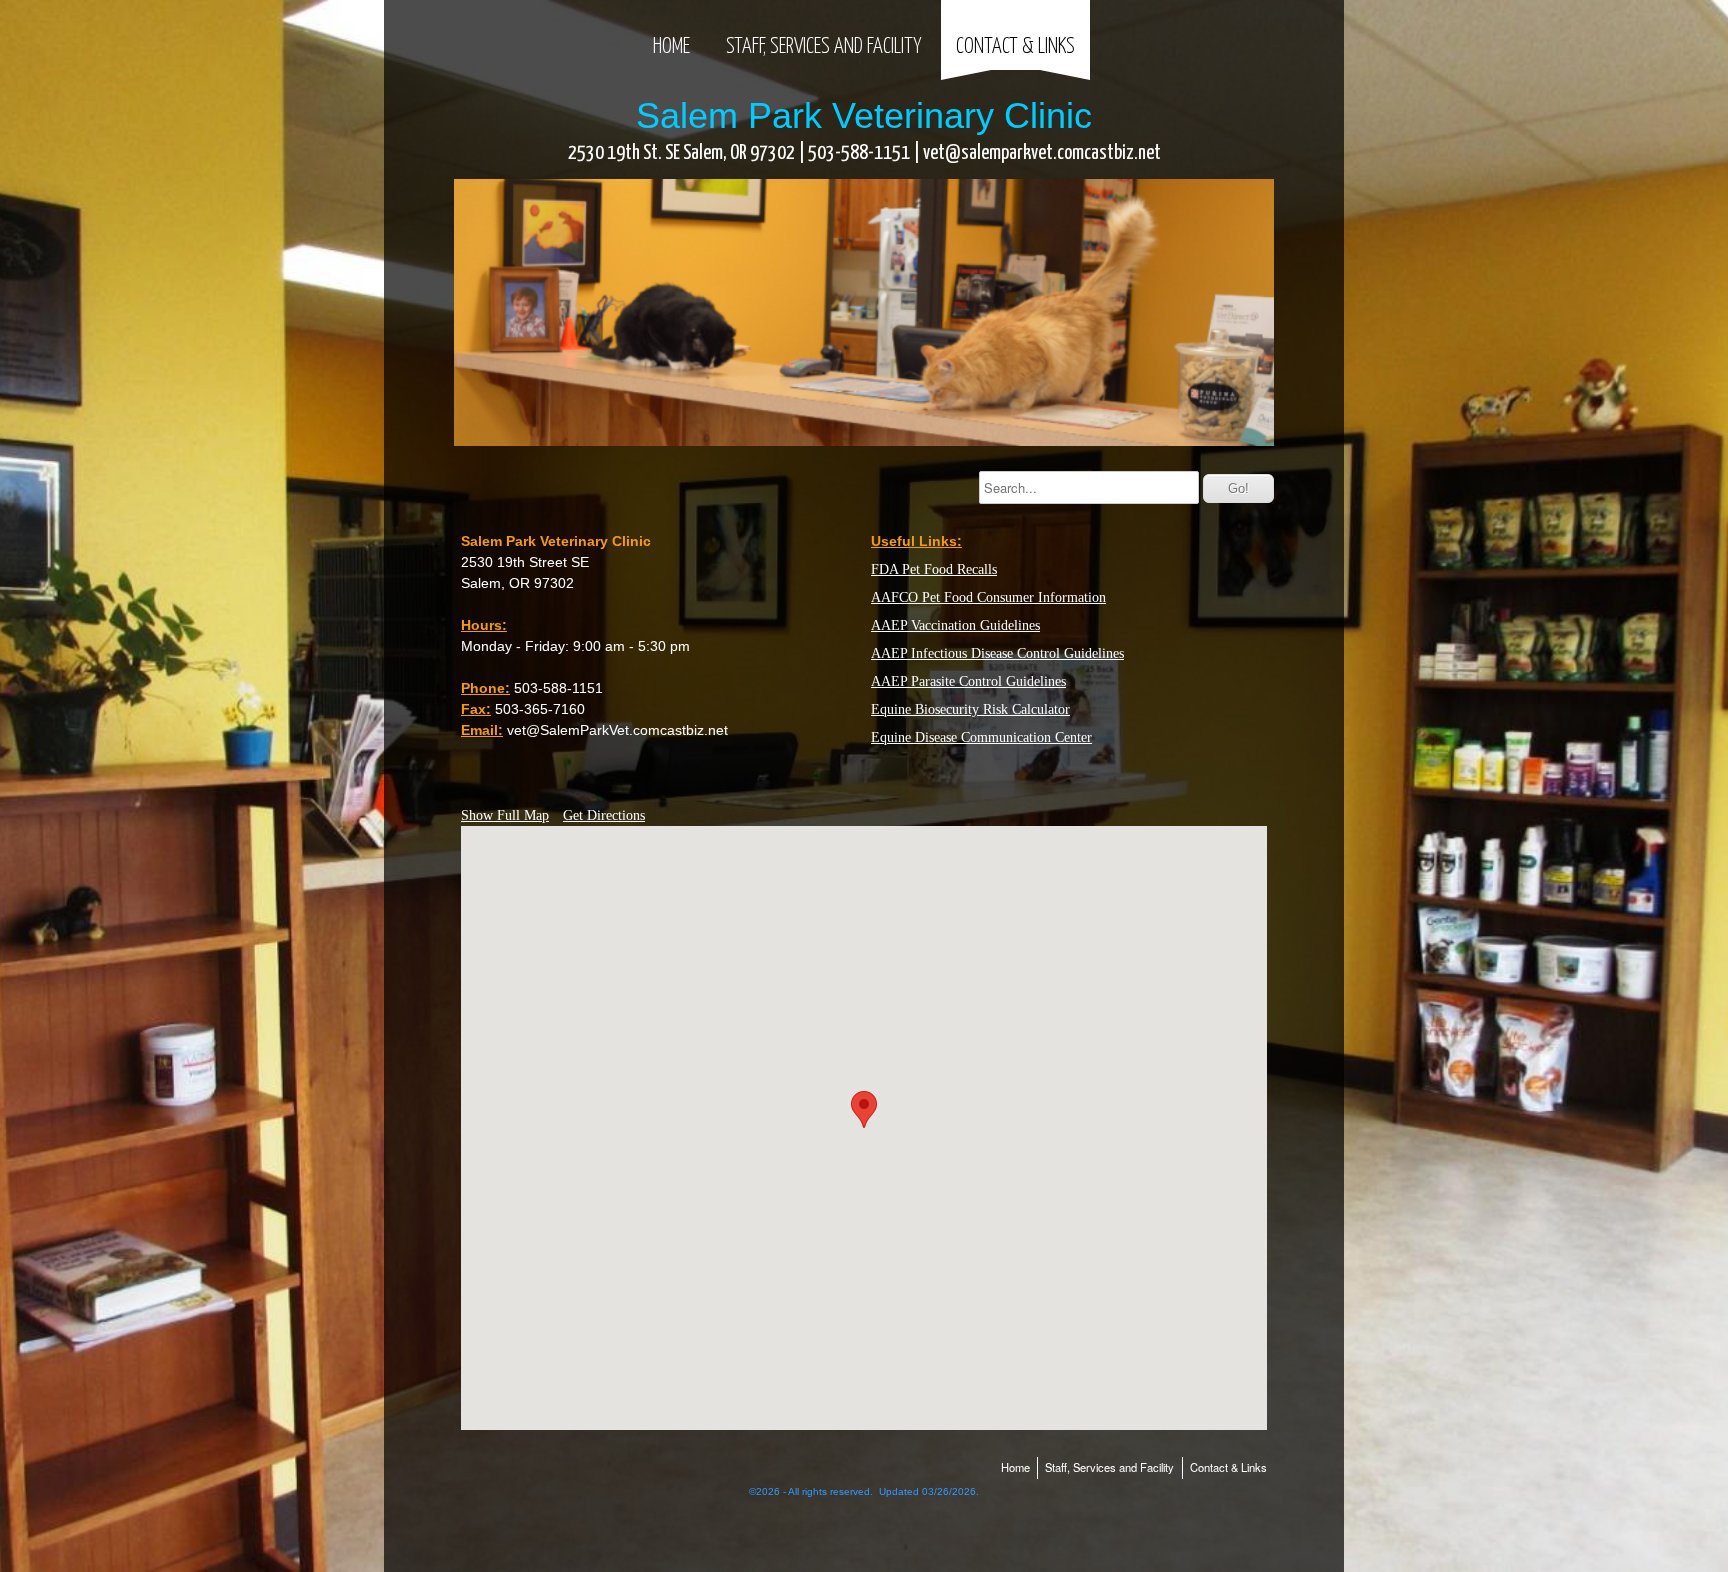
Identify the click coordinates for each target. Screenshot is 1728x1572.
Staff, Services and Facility (823, 47)
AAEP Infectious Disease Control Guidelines (997, 653)
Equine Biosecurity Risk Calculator (970, 709)
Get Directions (604, 815)
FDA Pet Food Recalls (934, 569)
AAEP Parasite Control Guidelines (968, 681)
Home (671, 47)
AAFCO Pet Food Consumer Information (988, 597)
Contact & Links (1015, 47)
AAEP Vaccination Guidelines (955, 625)
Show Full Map (505, 815)
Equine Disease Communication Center (981, 737)
